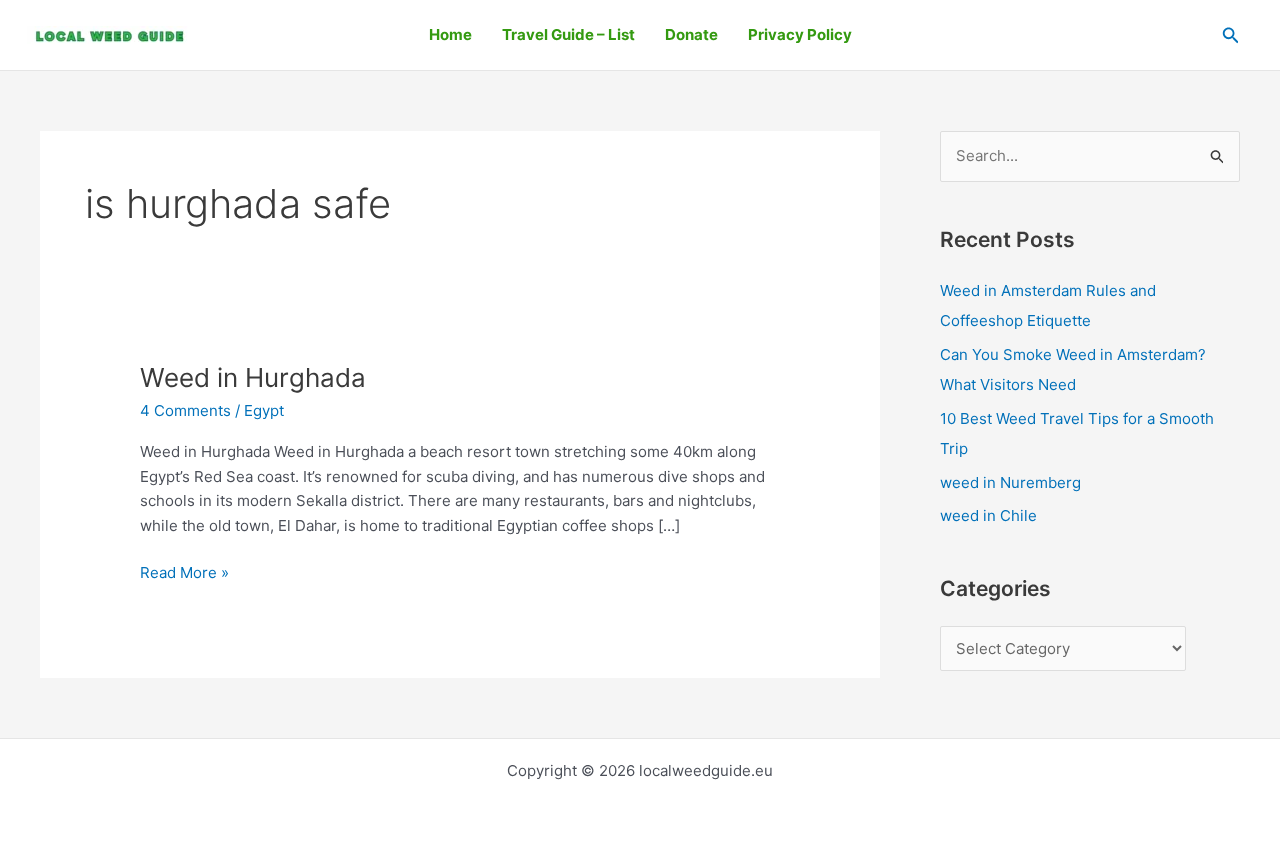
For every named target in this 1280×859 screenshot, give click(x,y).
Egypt (264, 410)
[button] (1231, 35)
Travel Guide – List (568, 34)
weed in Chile (988, 515)
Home (450, 34)
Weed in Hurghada (253, 377)
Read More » (184, 571)
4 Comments (185, 410)
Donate (691, 34)
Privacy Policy (800, 34)
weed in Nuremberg (1010, 482)
